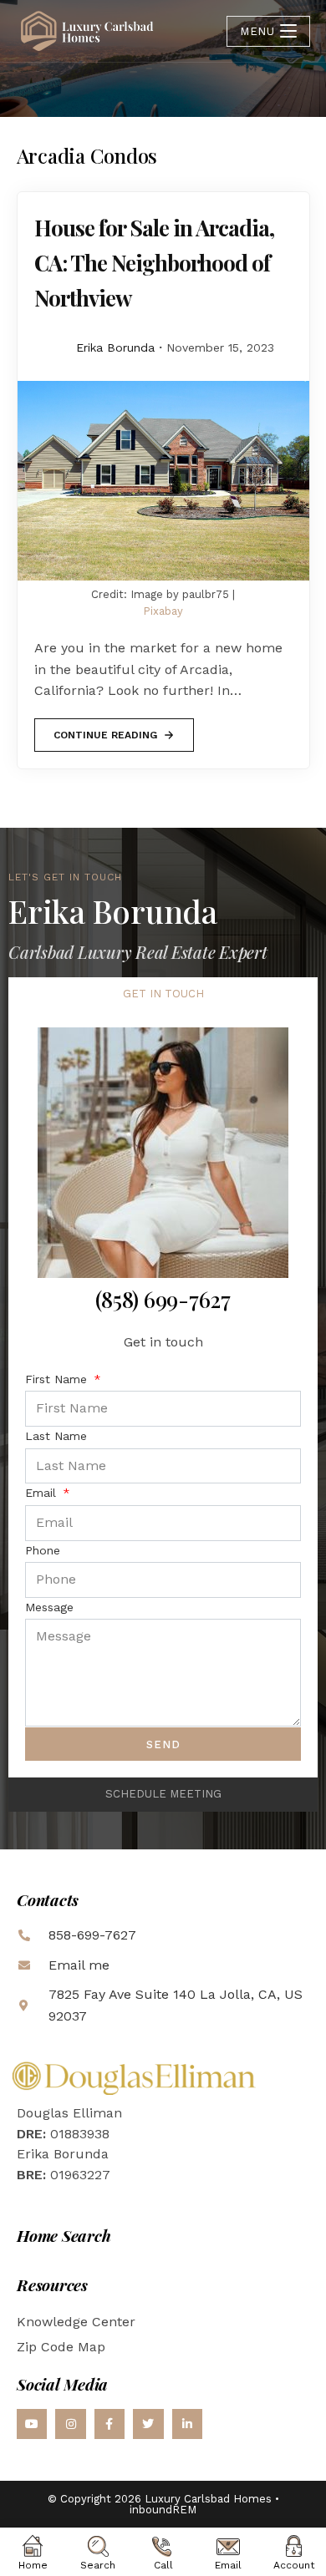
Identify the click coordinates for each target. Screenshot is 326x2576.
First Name (58, 1379)
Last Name (56, 1436)
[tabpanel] (163, 1394)
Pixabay (163, 611)
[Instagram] (70, 2424)
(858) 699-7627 (163, 1299)
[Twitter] (148, 2424)
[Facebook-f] (110, 2424)
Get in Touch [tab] (163, 994)
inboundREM (163, 2510)
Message (49, 1607)
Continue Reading (105, 730)
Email (43, 1493)
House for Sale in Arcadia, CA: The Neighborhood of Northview (154, 263)
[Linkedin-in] (187, 2424)
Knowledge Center (76, 2322)
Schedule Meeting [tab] (163, 1794)
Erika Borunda (115, 347)
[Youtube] (32, 2424)
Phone (43, 1550)
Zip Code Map (61, 2347)
